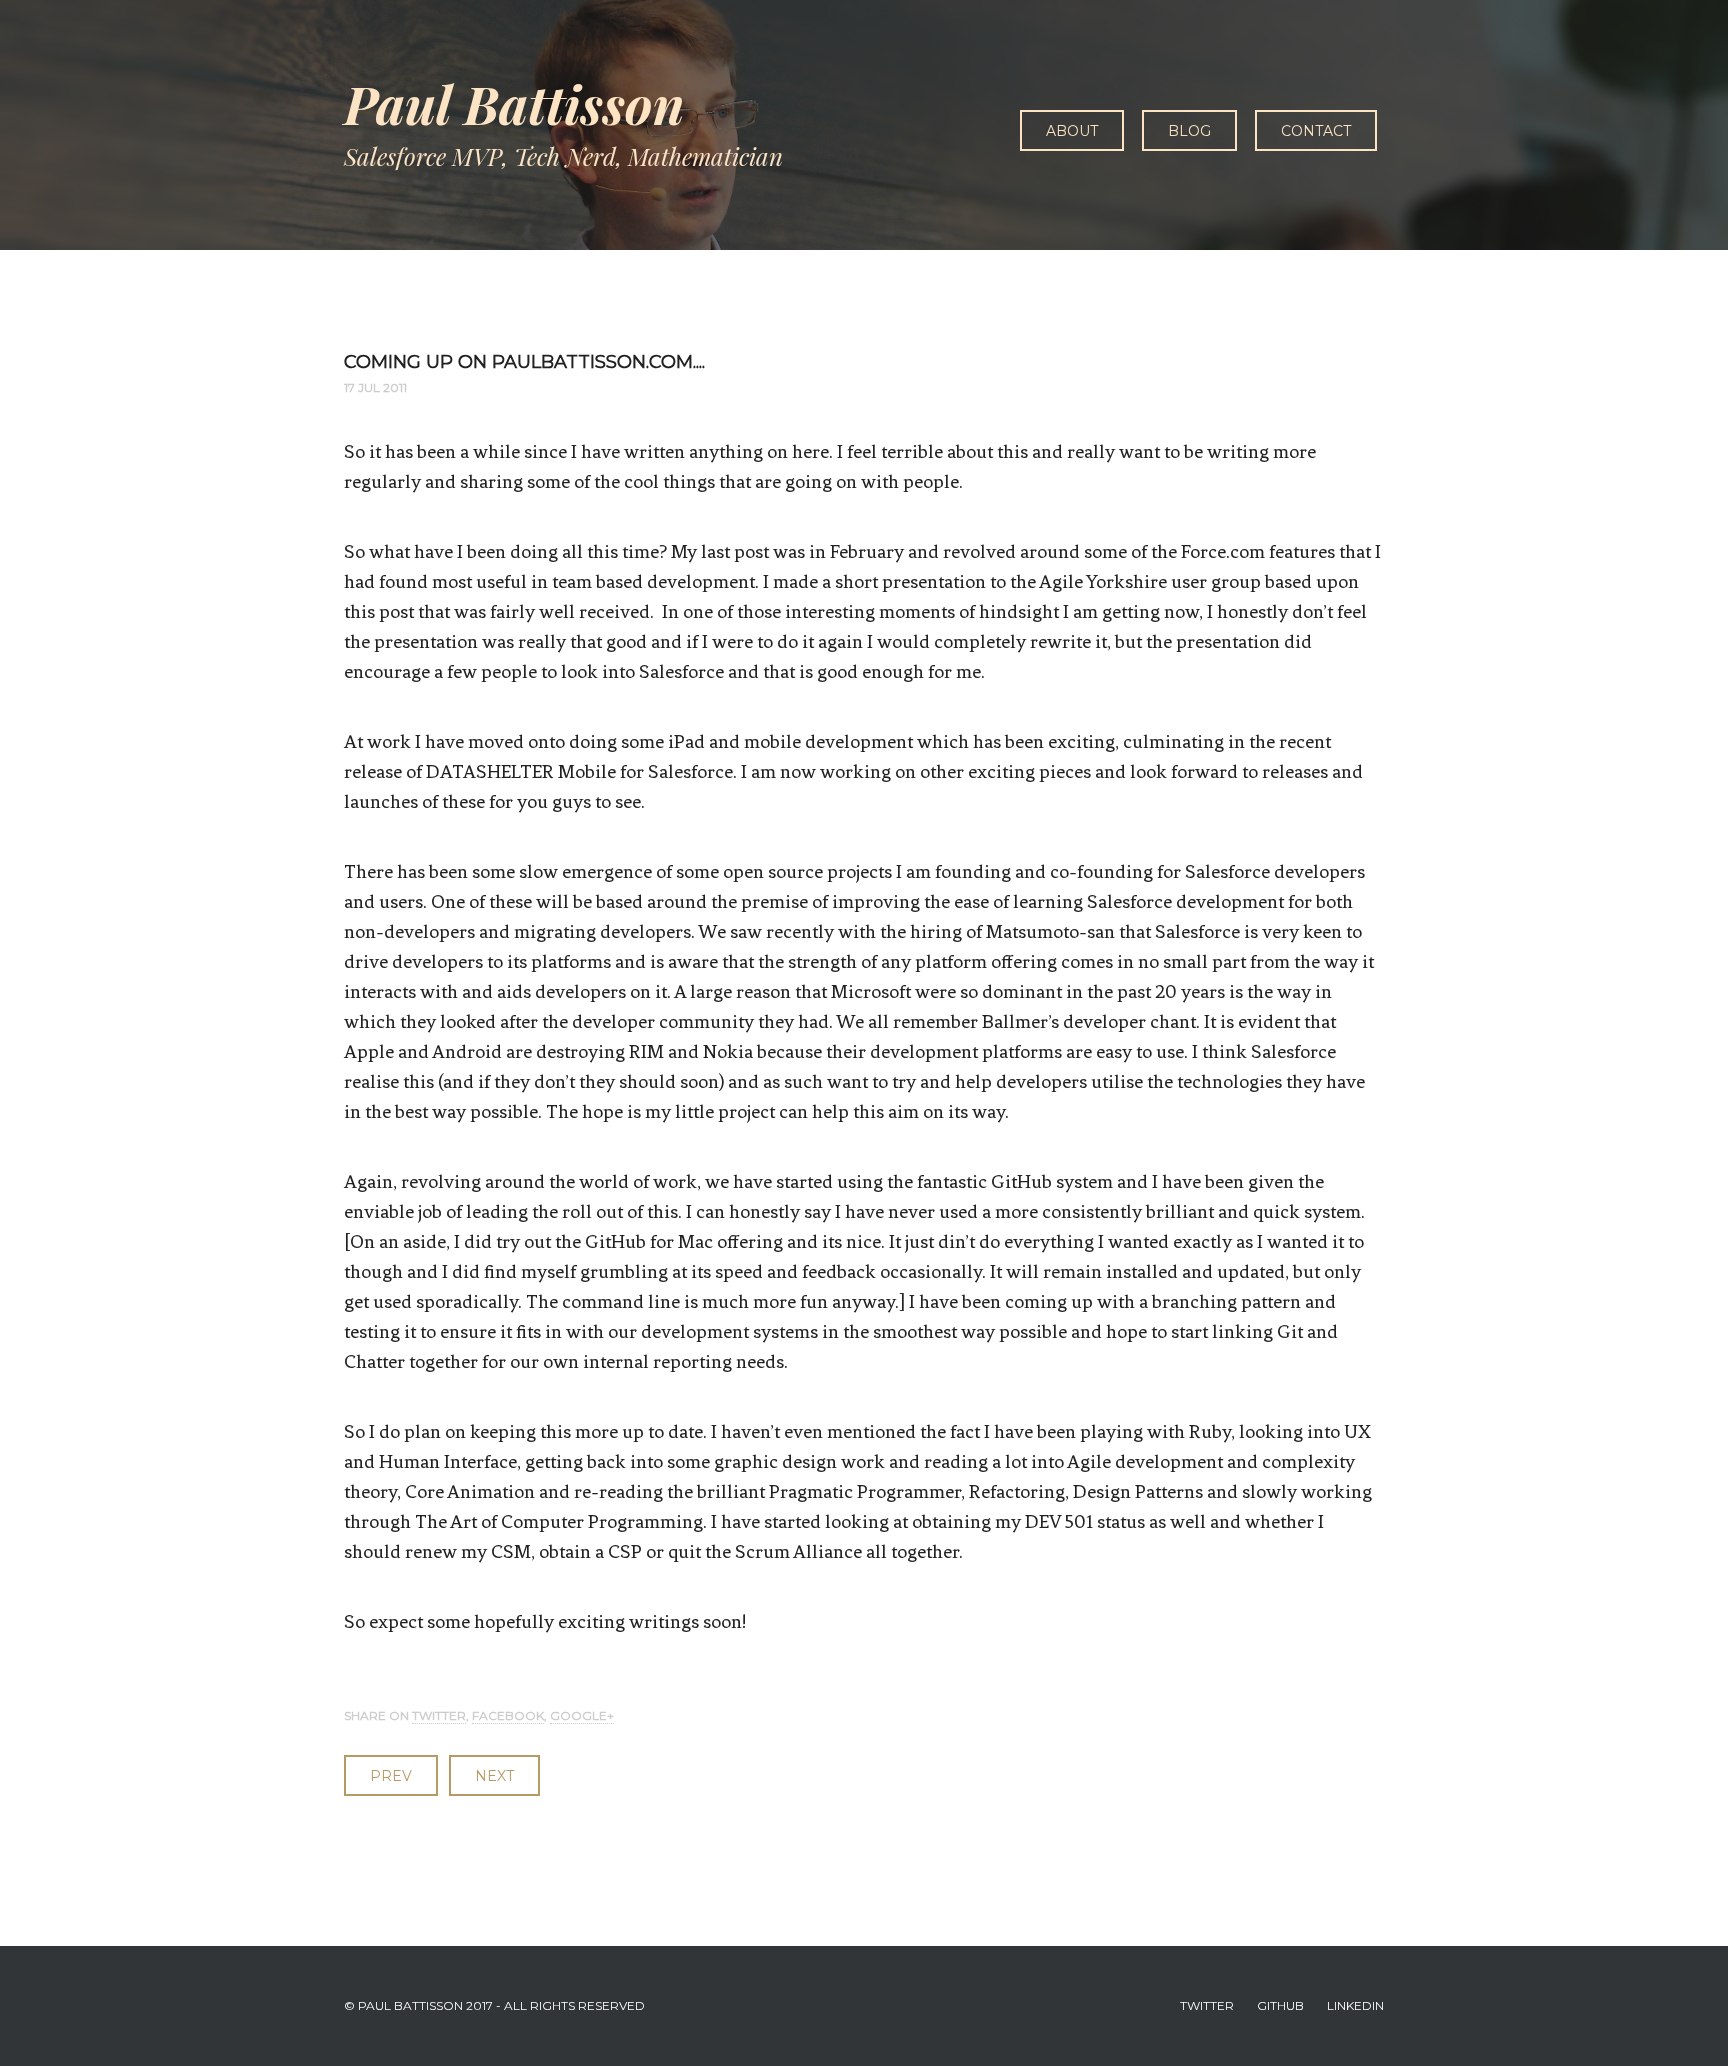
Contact (1316, 131)
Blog (1189, 131)
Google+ (582, 1715)
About (1072, 131)
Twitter (439, 1715)
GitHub (1280, 2005)
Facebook (508, 1715)
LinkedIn (1355, 2005)
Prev (391, 1776)
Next (494, 1776)
